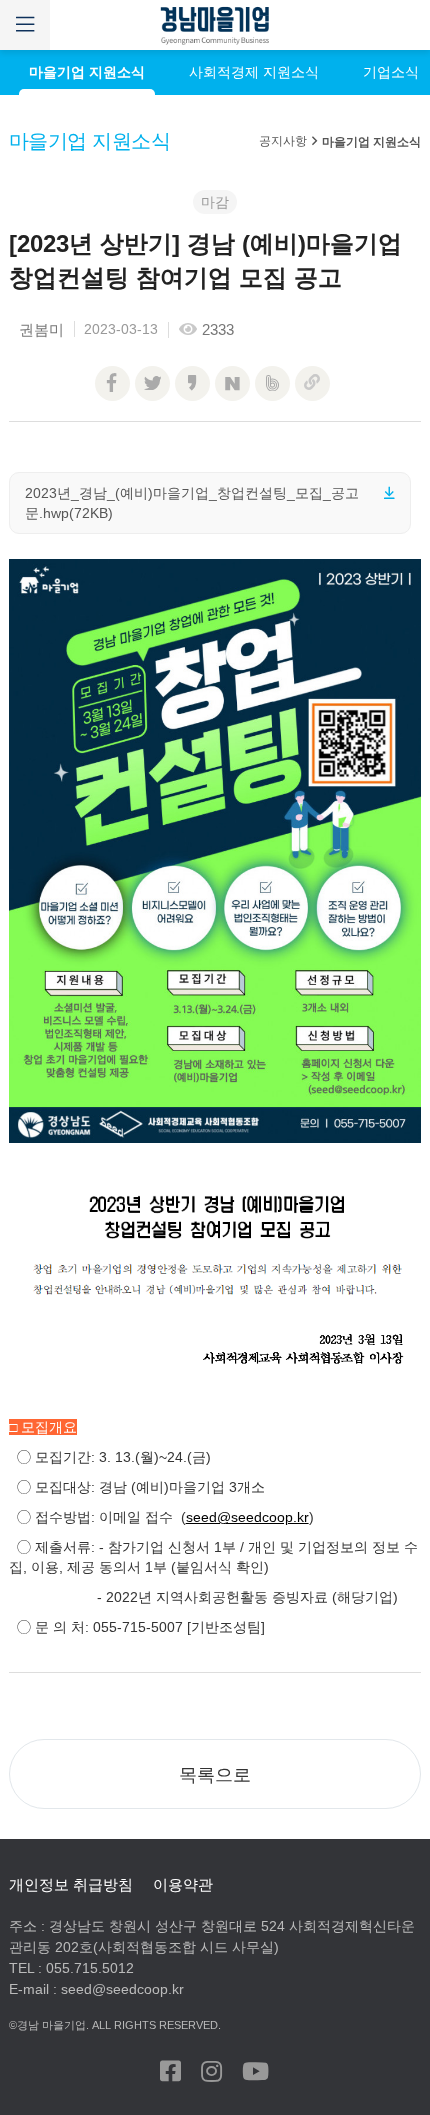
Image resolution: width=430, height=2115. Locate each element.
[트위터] (152, 383)
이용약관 (183, 1884)
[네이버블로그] (232, 383)
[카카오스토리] (192, 383)
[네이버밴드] (272, 383)
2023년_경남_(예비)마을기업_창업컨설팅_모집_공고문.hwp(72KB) (192, 503)
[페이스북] (112, 383)
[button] (215, 1774)
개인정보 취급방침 (71, 1884)
